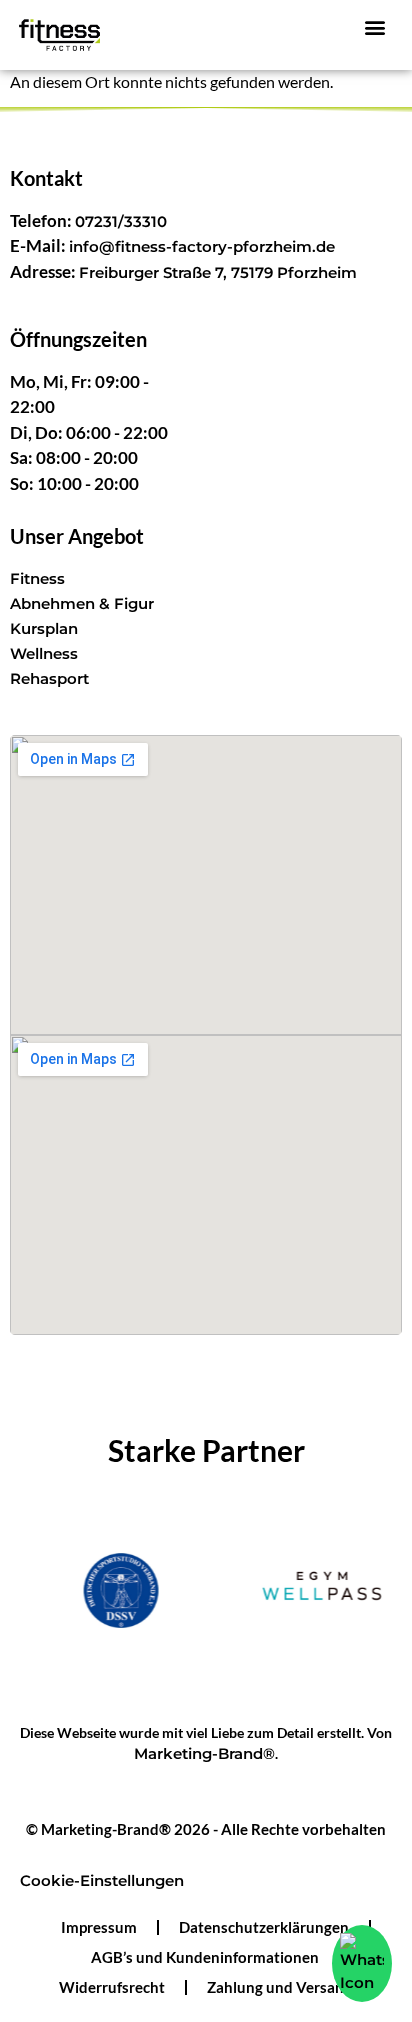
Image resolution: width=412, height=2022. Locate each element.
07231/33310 (121, 221)
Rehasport (49, 678)
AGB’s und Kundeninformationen (205, 1957)
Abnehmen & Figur (82, 603)
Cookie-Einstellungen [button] (102, 1880)
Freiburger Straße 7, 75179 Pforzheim (218, 272)
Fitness (37, 578)
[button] (374, 26)
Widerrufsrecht (112, 1987)
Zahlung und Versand (280, 1987)
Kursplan (44, 628)
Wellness (44, 653)
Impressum (99, 1927)
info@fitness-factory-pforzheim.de (202, 246)
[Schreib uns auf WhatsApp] (362, 1963)
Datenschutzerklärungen (264, 1927)
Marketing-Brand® (204, 1753)
